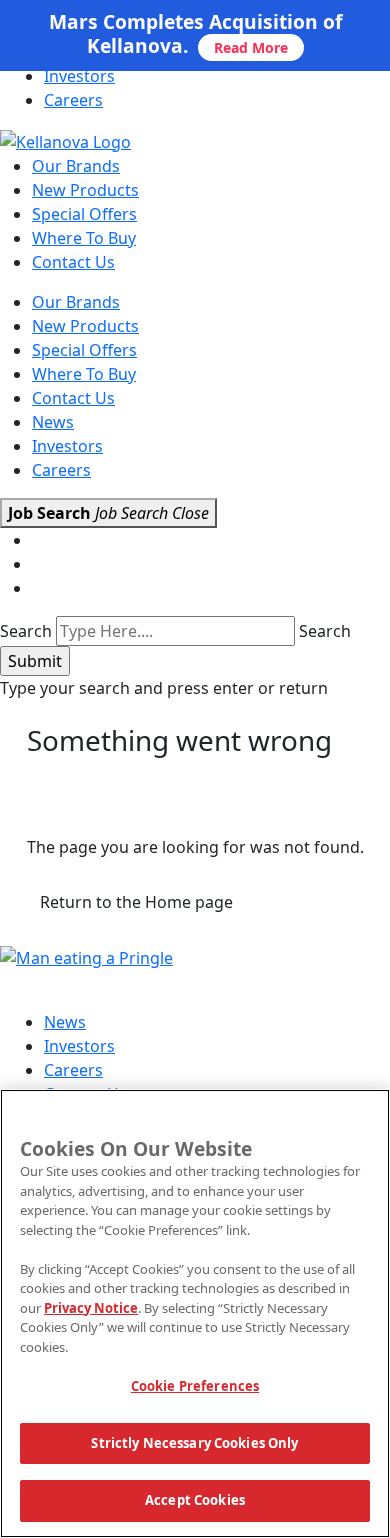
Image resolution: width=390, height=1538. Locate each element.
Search (26, 631)
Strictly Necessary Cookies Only (194, 1443)
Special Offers (84, 214)
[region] (195, 1313)
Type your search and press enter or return (164, 688)
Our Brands (76, 166)
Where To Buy (84, 238)
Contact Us (73, 262)
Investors (79, 76)
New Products (85, 190)
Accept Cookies (195, 1500)
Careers (73, 100)
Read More (251, 47)
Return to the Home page (136, 902)
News (53, 422)
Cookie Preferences (195, 1386)
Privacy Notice (91, 1308)
